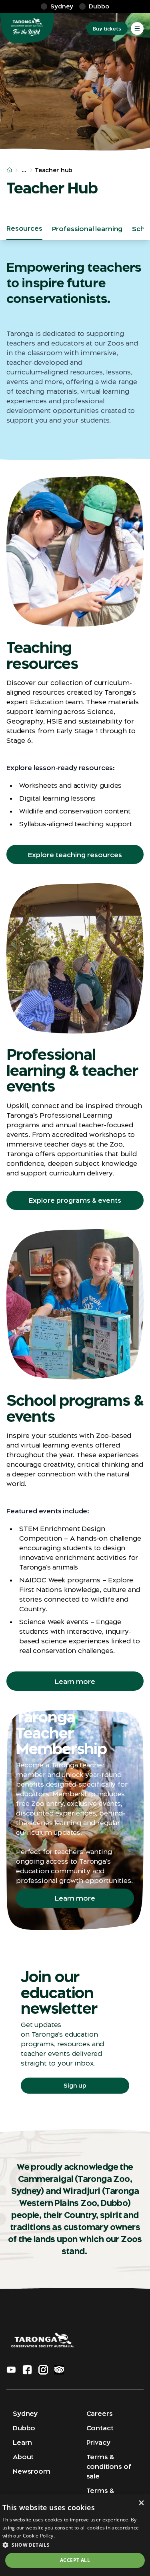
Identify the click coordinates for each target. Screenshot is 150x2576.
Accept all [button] (75, 2560)
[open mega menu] (137, 28)
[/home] (10, 170)
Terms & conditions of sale (109, 2466)
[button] (75, 2545)
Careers (100, 2413)
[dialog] (75, 2535)
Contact (100, 2428)
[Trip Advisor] (59, 2370)
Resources (24, 228)
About (23, 2457)
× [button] (141, 2503)
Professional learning (87, 229)
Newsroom (32, 2471)
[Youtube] (11, 2370)
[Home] (27, 28)
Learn (22, 2442)
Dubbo (24, 2428)
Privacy (98, 2442)
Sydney (25, 2413)
